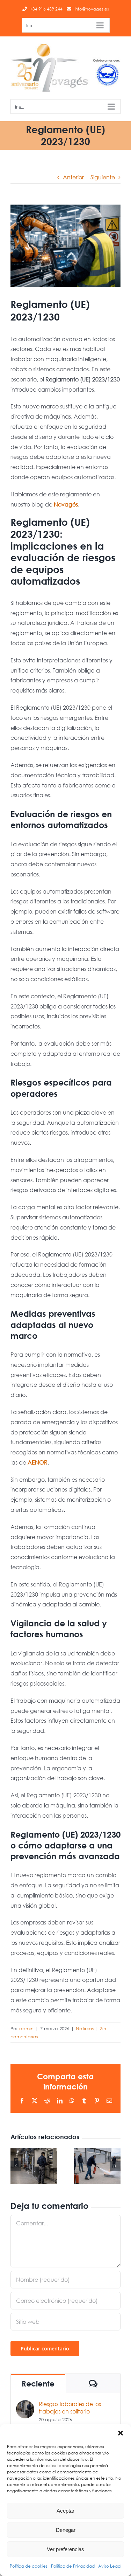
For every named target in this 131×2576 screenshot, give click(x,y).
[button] (121, 2433)
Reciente (38, 2384)
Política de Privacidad (73, 2566)
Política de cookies (29, 2566)
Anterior (73, 177)
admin (26, 2029)
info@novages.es (92, 9)
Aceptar (65, 2511)
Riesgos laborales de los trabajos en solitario (70, 2408)
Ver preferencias (65, 2549)
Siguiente (103, 177)
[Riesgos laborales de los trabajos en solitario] (25, 2405)
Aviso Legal (110, 2566)
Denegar (66, 2530)
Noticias (85, 2029)
